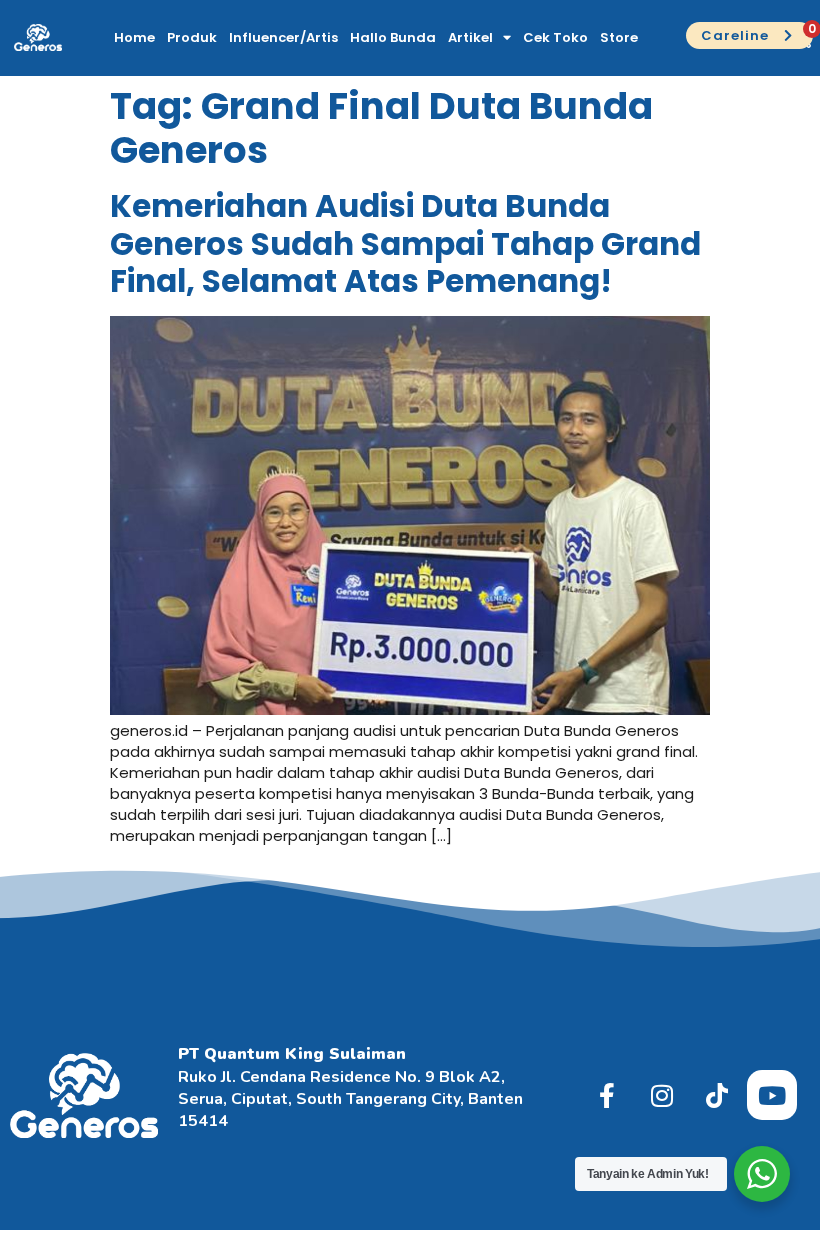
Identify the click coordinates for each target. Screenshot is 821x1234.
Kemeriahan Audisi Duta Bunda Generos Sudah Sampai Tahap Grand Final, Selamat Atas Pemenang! (405, 243)
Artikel (470, 37)
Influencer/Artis (283, 37)
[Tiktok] (717, 1095)
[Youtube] (772, 1095)
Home (134, 37)
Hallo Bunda (393, 37)
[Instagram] (662, 1095)
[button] (749, 36)
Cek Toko (555, 37)
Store (619, 37)
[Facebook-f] (607, 1095)
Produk (192, 37)
